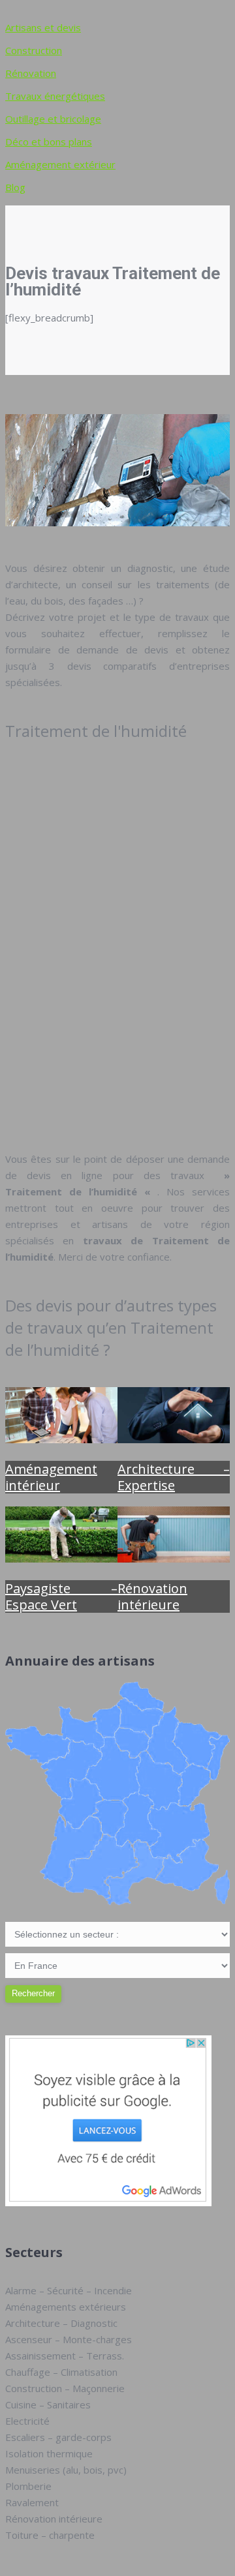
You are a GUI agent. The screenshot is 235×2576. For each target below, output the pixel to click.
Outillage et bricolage (53, 119)
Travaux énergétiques (55, 96)
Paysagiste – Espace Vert (61, 1596)
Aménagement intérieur (51, 1477)
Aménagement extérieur (60, 164)
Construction (34, 50)
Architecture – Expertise (174, 1477)
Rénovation (31, 73)
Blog (15, 187)
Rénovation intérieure (152, 1596)
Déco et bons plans (49, 142)
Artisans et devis (43, 27)
